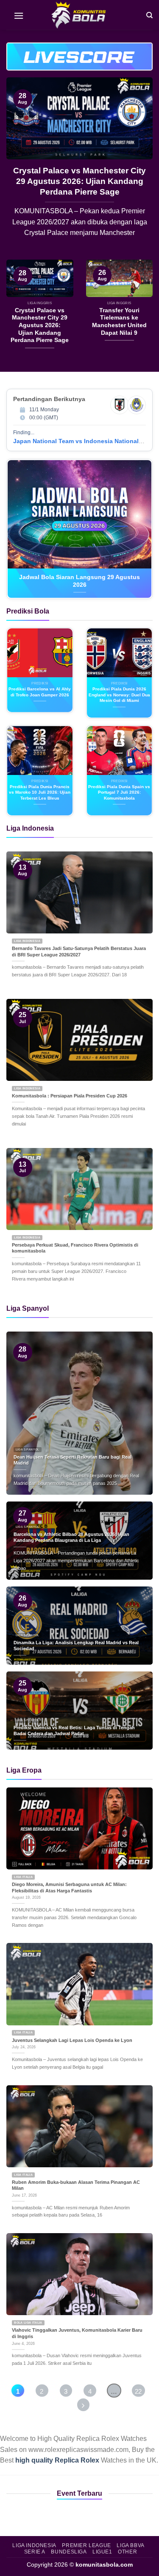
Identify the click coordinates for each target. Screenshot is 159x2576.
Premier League (86, 2545)
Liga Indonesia (34, 2545)
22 (138, 2391)
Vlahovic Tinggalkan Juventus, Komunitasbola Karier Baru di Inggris (77, 2333)
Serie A (35, 2552)
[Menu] (19, 15)
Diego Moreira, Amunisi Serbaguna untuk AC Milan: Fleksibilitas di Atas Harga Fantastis (69, 1887)
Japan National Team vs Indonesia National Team (84, 441)
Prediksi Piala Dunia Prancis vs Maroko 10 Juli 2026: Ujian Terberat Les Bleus (40, 792)
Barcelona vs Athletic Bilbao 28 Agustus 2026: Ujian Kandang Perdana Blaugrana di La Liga (80, 181)
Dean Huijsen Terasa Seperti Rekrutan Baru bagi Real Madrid (73, 1460)
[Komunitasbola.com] (80, 15)
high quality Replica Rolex (57, 2460)
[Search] (149, 15)
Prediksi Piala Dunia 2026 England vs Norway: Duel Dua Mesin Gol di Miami (119, 695)
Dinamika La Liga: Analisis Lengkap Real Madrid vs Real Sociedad (76, 1646)
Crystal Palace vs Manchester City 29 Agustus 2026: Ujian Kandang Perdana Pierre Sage (40, 325)
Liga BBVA (131, 2545)
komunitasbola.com (104, 2565)
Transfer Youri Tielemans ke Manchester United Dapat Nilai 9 (119, 322)
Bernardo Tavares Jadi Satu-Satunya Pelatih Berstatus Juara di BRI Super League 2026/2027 (79, 952)
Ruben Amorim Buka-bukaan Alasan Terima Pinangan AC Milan (76, 2185)
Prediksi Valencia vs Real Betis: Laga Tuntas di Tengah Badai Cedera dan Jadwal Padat (74, 1731)
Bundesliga (69, 2552)
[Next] (139, 168)
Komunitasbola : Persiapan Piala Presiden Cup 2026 (70, 1096)
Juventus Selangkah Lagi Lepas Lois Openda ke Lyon (72, 2040)
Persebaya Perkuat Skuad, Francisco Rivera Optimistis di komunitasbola (75, 1248)
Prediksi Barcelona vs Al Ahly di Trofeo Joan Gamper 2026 (40, 692)
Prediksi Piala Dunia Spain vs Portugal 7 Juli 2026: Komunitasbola (119, 792)
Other (127, 2552)
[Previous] (20, 168)
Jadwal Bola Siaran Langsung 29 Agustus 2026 (79, 581)
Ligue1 (102, 2552)
